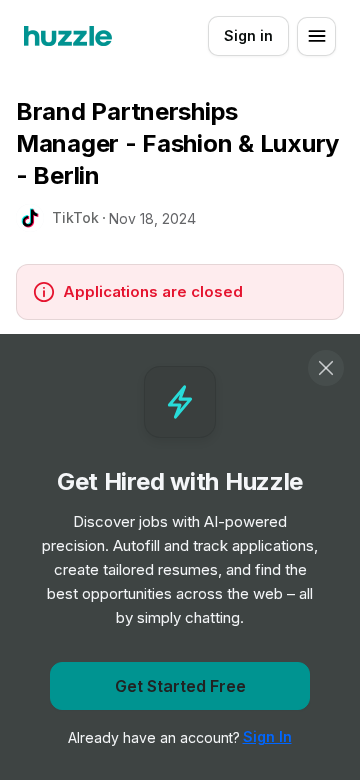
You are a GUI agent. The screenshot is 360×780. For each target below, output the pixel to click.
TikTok (75, 217)
